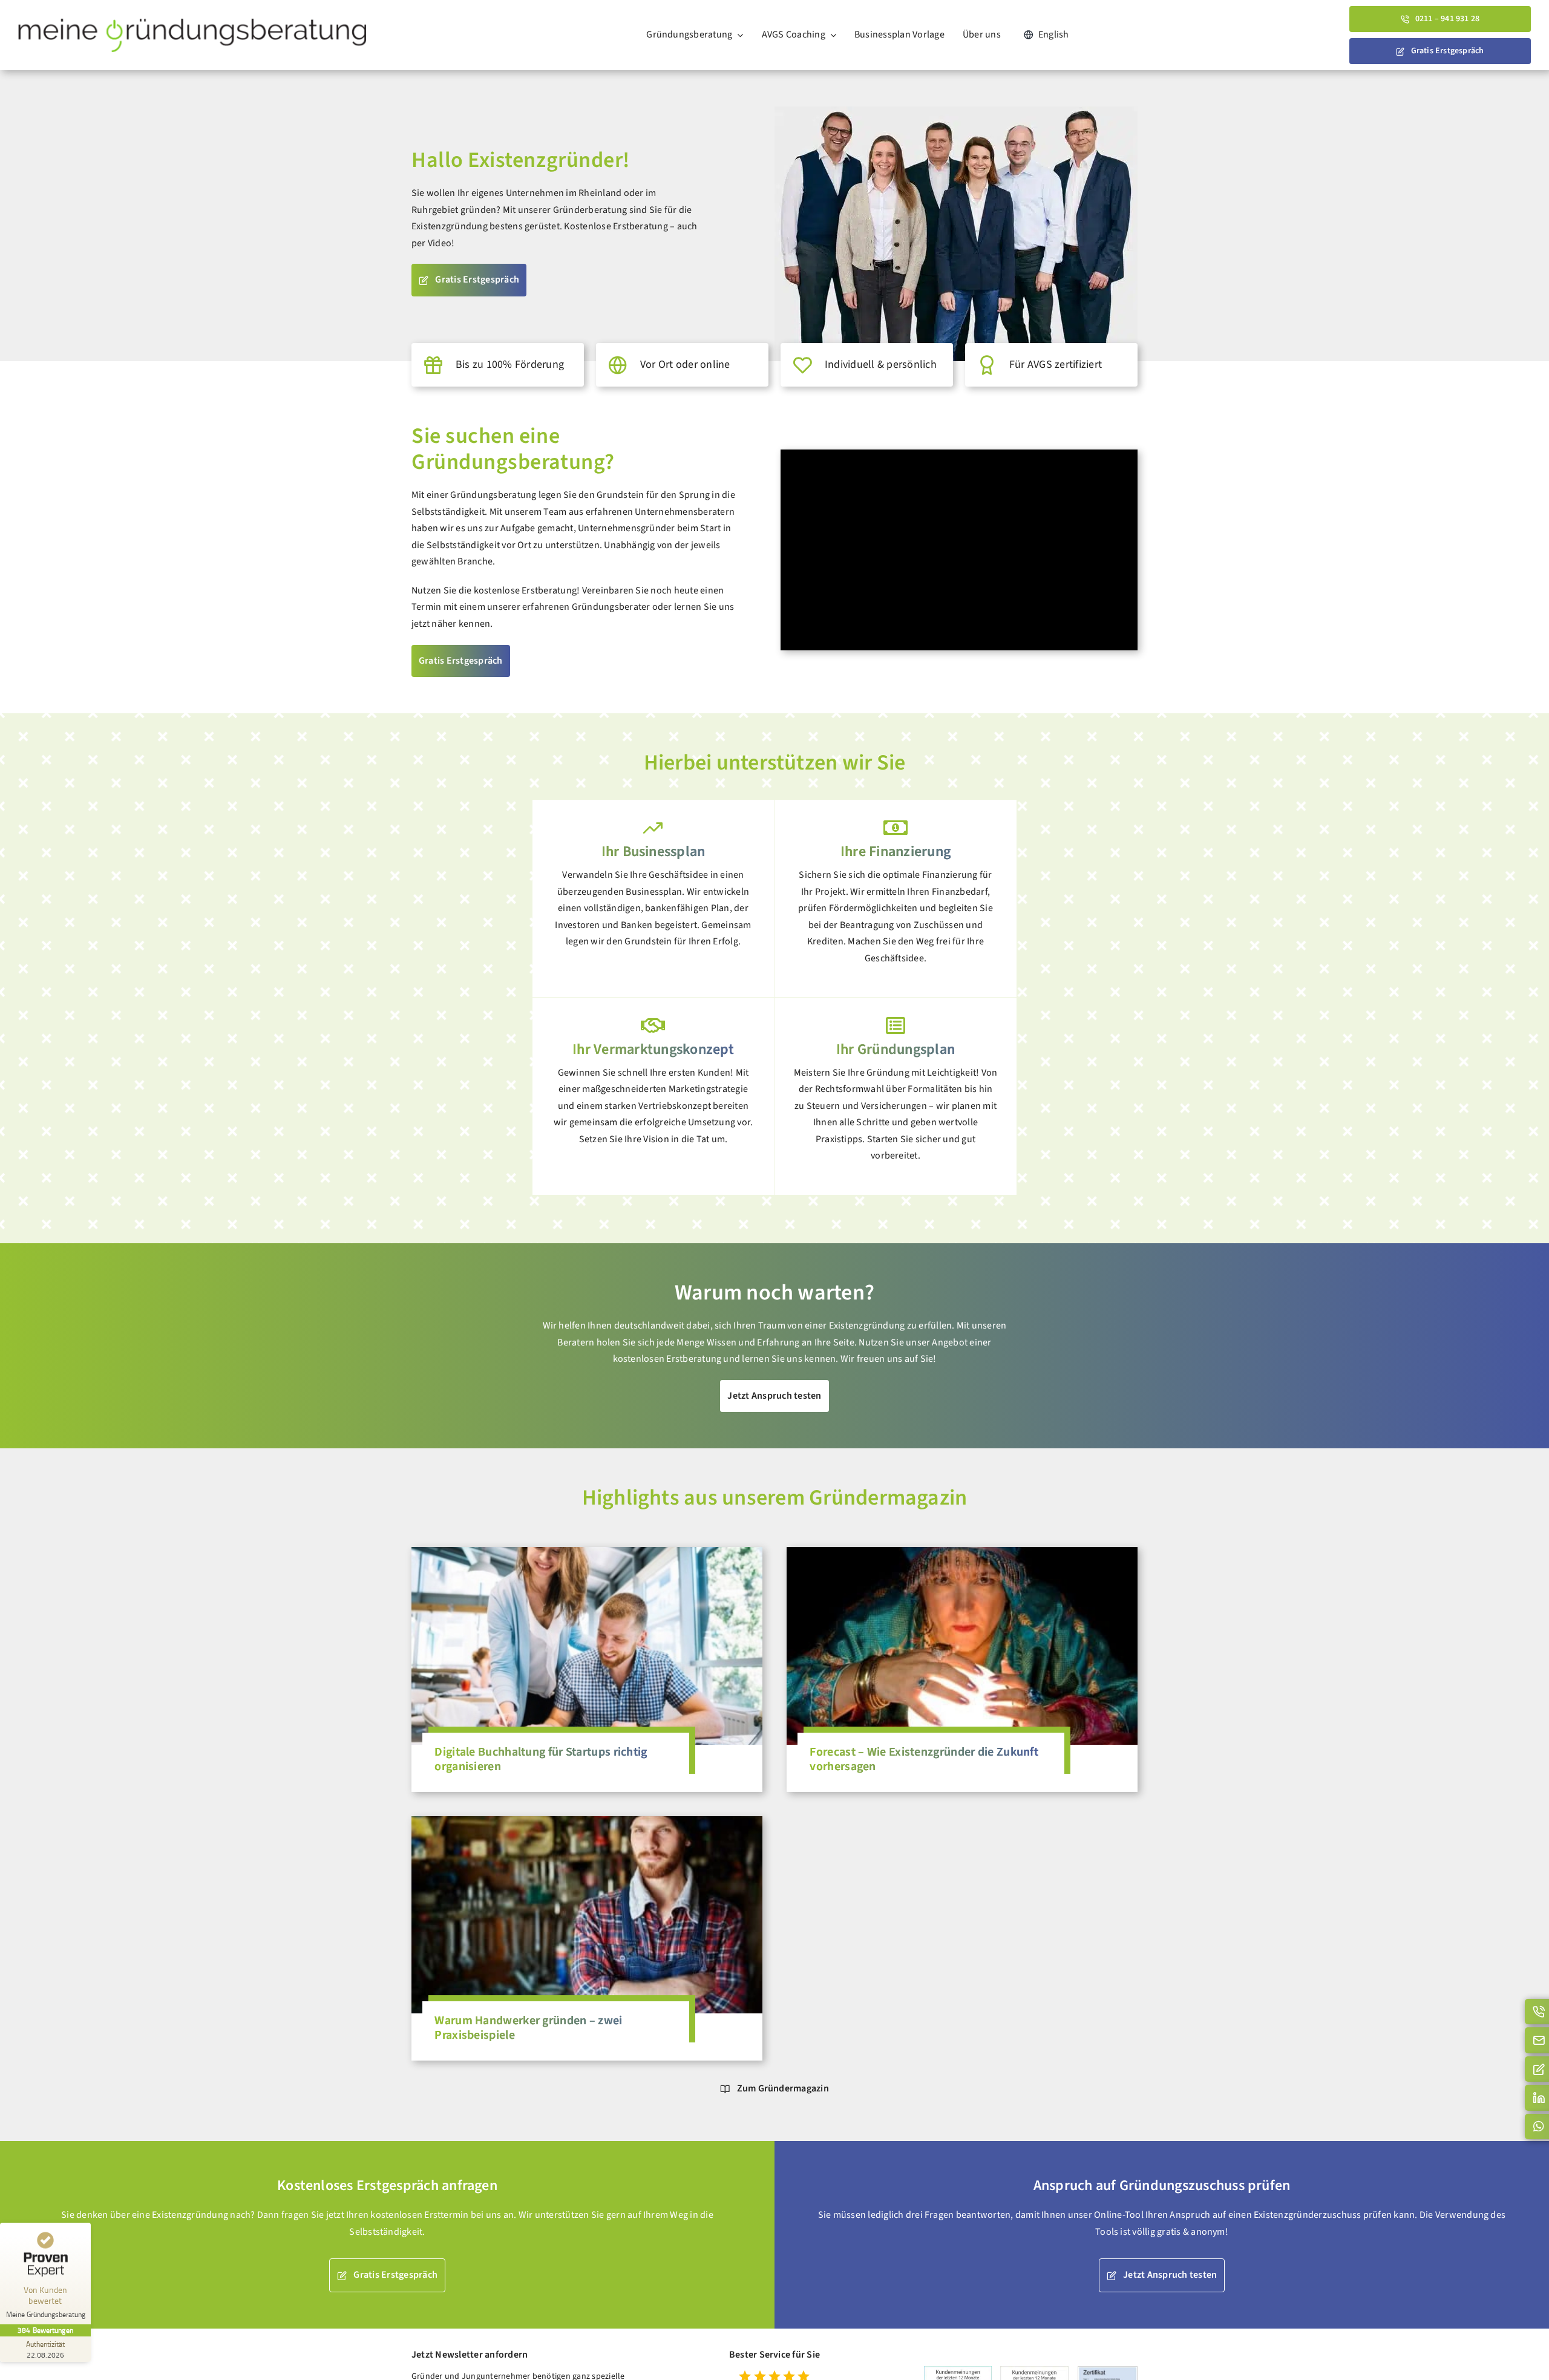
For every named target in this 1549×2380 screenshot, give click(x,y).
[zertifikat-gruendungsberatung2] (1108, 2372)
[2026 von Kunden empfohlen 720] (1034, 2371)
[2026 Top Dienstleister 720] (958, 2371)
